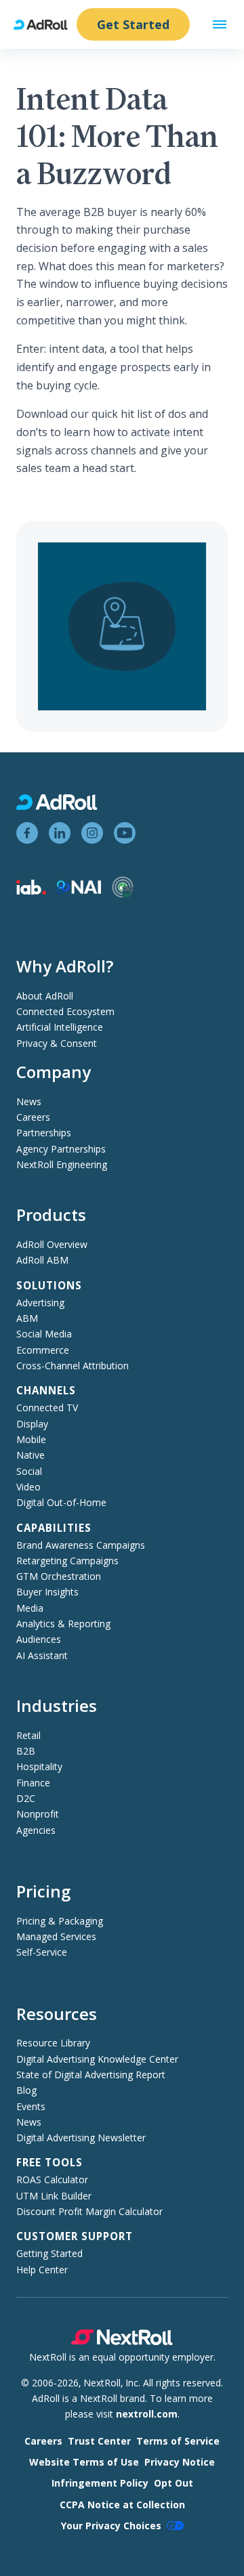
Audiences (39, 1639)
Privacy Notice (180, 2462)
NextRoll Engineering (62, 1164)
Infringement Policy (100, 2483)
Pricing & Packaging (60, 1921)
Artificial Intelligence (60, 1027)
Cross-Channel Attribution (73, 1366)
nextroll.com (147, 2414)
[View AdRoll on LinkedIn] (60, 833)
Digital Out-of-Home (61, 1502)
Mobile (31, 1439)
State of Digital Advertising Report (91, 2075)
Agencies (36, 1830)
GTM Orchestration (59, 1576)
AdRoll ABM (42, 1260)
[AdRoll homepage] (46, 25)
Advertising (40, 1303)
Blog (26, 2090)
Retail (28, 1735)
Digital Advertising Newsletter (81, 2138)
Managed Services (56, 1936)
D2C (26, 1798)
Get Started (133, 24)
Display (32, 1424)
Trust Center (99, 2441)
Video (28, 1487)
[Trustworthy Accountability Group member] (123, 894)
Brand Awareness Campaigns (81, 1545)
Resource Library (53, 2043)
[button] (220, 24)
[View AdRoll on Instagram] (92, 833)
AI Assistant (42, 1655)
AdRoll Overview (52, 1244)
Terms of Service (178, 2441)
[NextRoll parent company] (122, 2341)
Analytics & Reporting (63, 1624)
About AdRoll (45, 996)
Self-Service (42, 1952)
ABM (27, 1318)
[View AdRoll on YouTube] (125, 833)
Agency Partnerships (61, 1149)
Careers (33, 1117)
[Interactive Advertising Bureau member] (31, 891)
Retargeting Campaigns (67, 1561)
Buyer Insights (47, 1592)
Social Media (44, 1334)
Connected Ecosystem (65, 1011)
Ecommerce (43, 1350)
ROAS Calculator (52, 2180)
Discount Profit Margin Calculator (89, 2211)
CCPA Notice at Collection (122, 2505)
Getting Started (49, 2253)
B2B (26, 1751)
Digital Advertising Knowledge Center (97, 2059)
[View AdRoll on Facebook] (27, 833)
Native (30, 1455)
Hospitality (39, 1766)
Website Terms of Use (84, 2462)
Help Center (42, 2270)
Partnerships (44, 1133)
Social (29, 1471)
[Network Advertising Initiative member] (79, 890)
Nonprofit (38, 1814)
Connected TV (47, 1408)
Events (31, 2106)
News (29, 1101)
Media (30, 1608)
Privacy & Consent (57, 1043)
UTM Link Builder (54, 2196)
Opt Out (174, 2483)
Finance (33, 1783)
